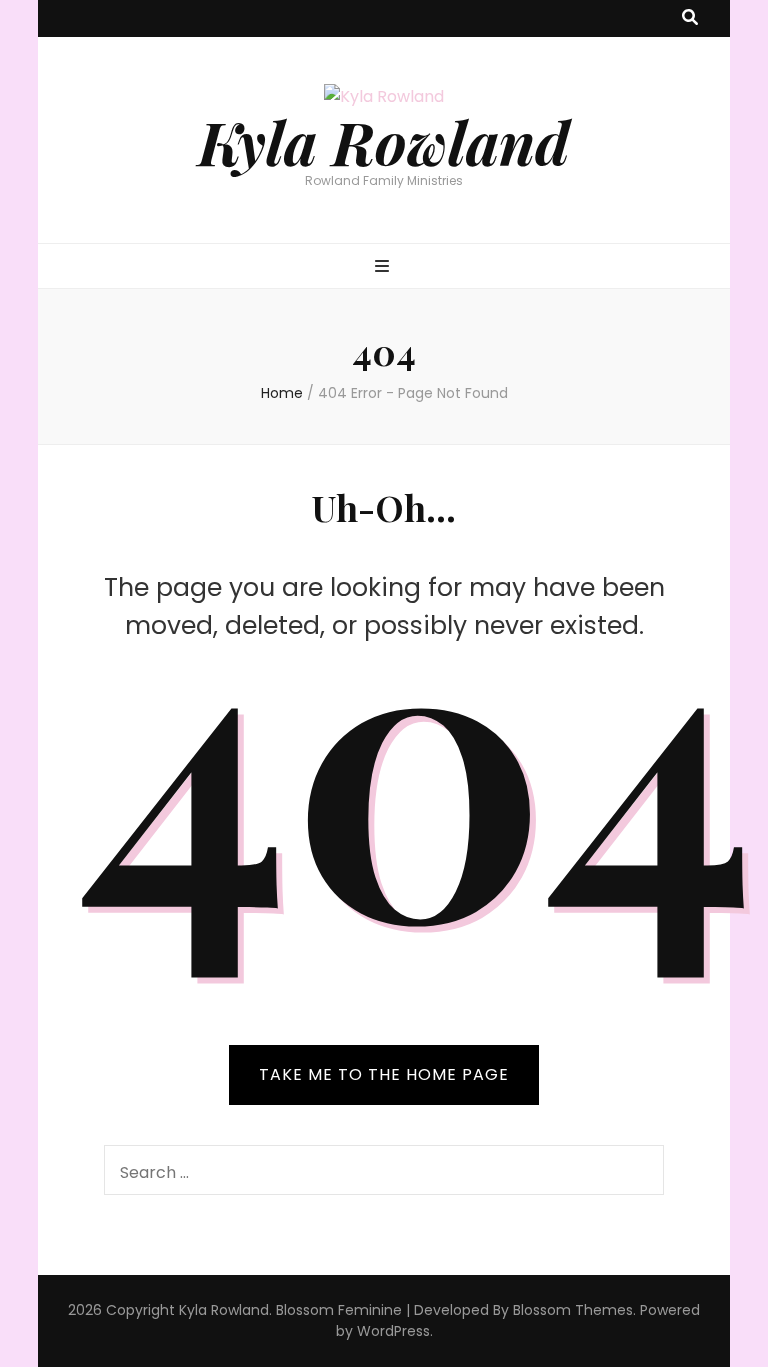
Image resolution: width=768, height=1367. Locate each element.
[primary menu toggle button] (384, 267)
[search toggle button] (690, 18)
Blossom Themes (573, 1310)
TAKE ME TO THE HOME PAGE (384, 1074)
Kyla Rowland (384, 141)
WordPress (393, 1331)
